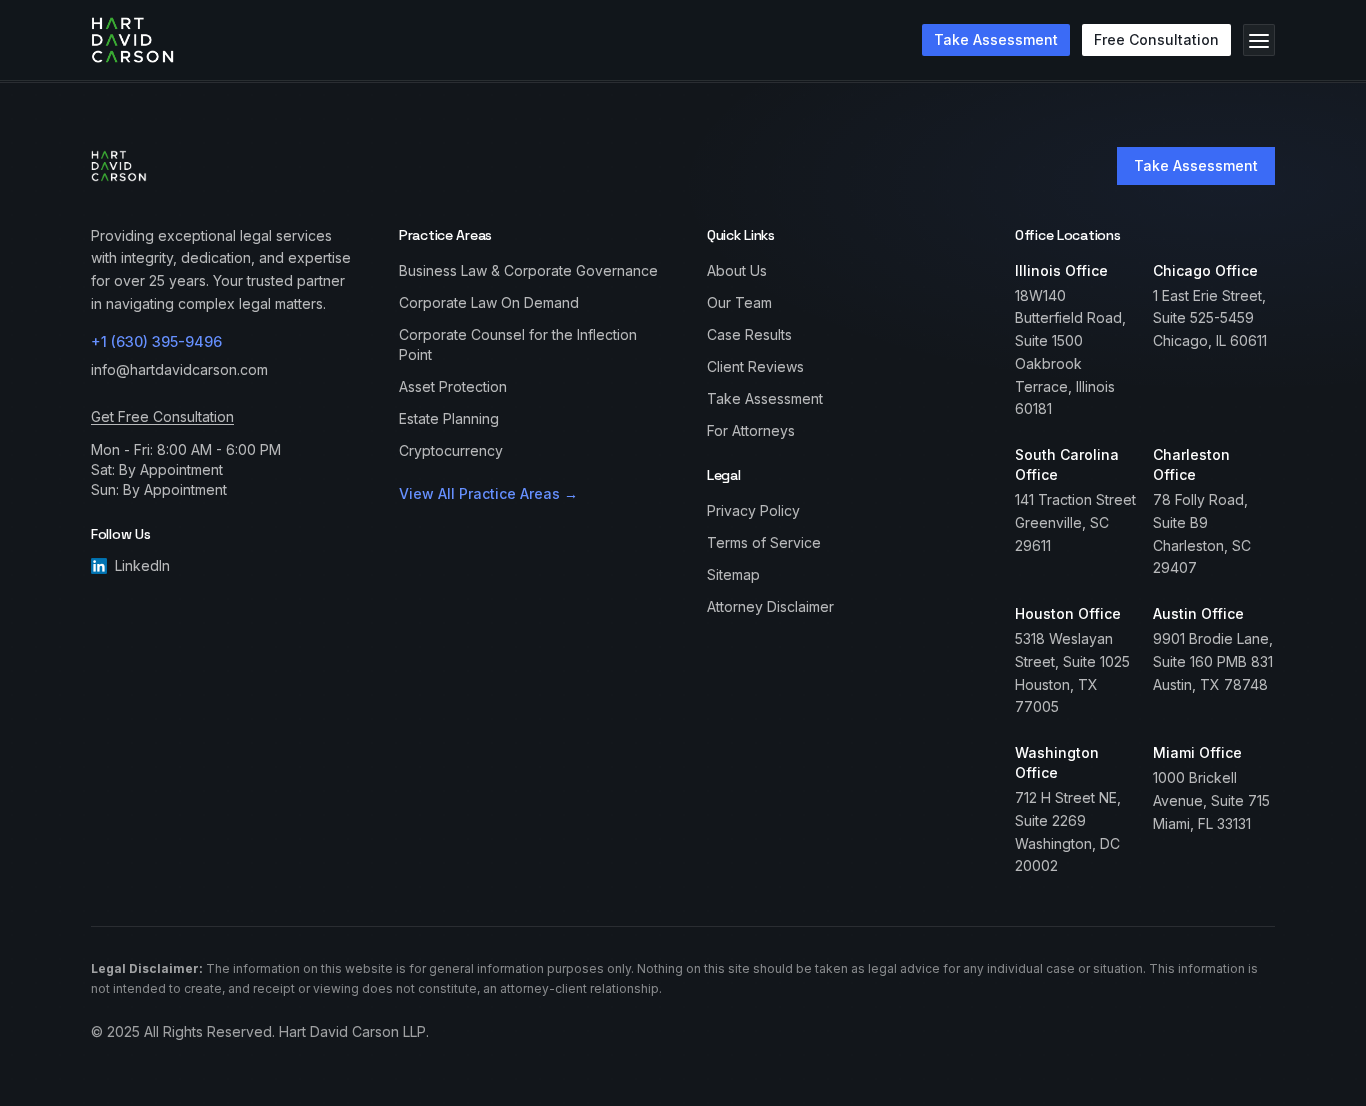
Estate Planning (449, 418)
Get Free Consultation (162, 416)
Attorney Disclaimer (770, 606)
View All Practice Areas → (488, 493)
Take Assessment (1196, 165)
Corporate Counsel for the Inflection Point (518, 344)
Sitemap (733, 574)
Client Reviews (755, 366)
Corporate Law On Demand (489, 302)
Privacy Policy (753, 510)
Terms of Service (764, 542)
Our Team (739, 302)
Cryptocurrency (451, 450)
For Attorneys (751, 430)
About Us (737, 270)
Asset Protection (453, 386)
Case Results (749, 334)
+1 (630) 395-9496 (156, 341)
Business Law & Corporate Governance (528, 270)
